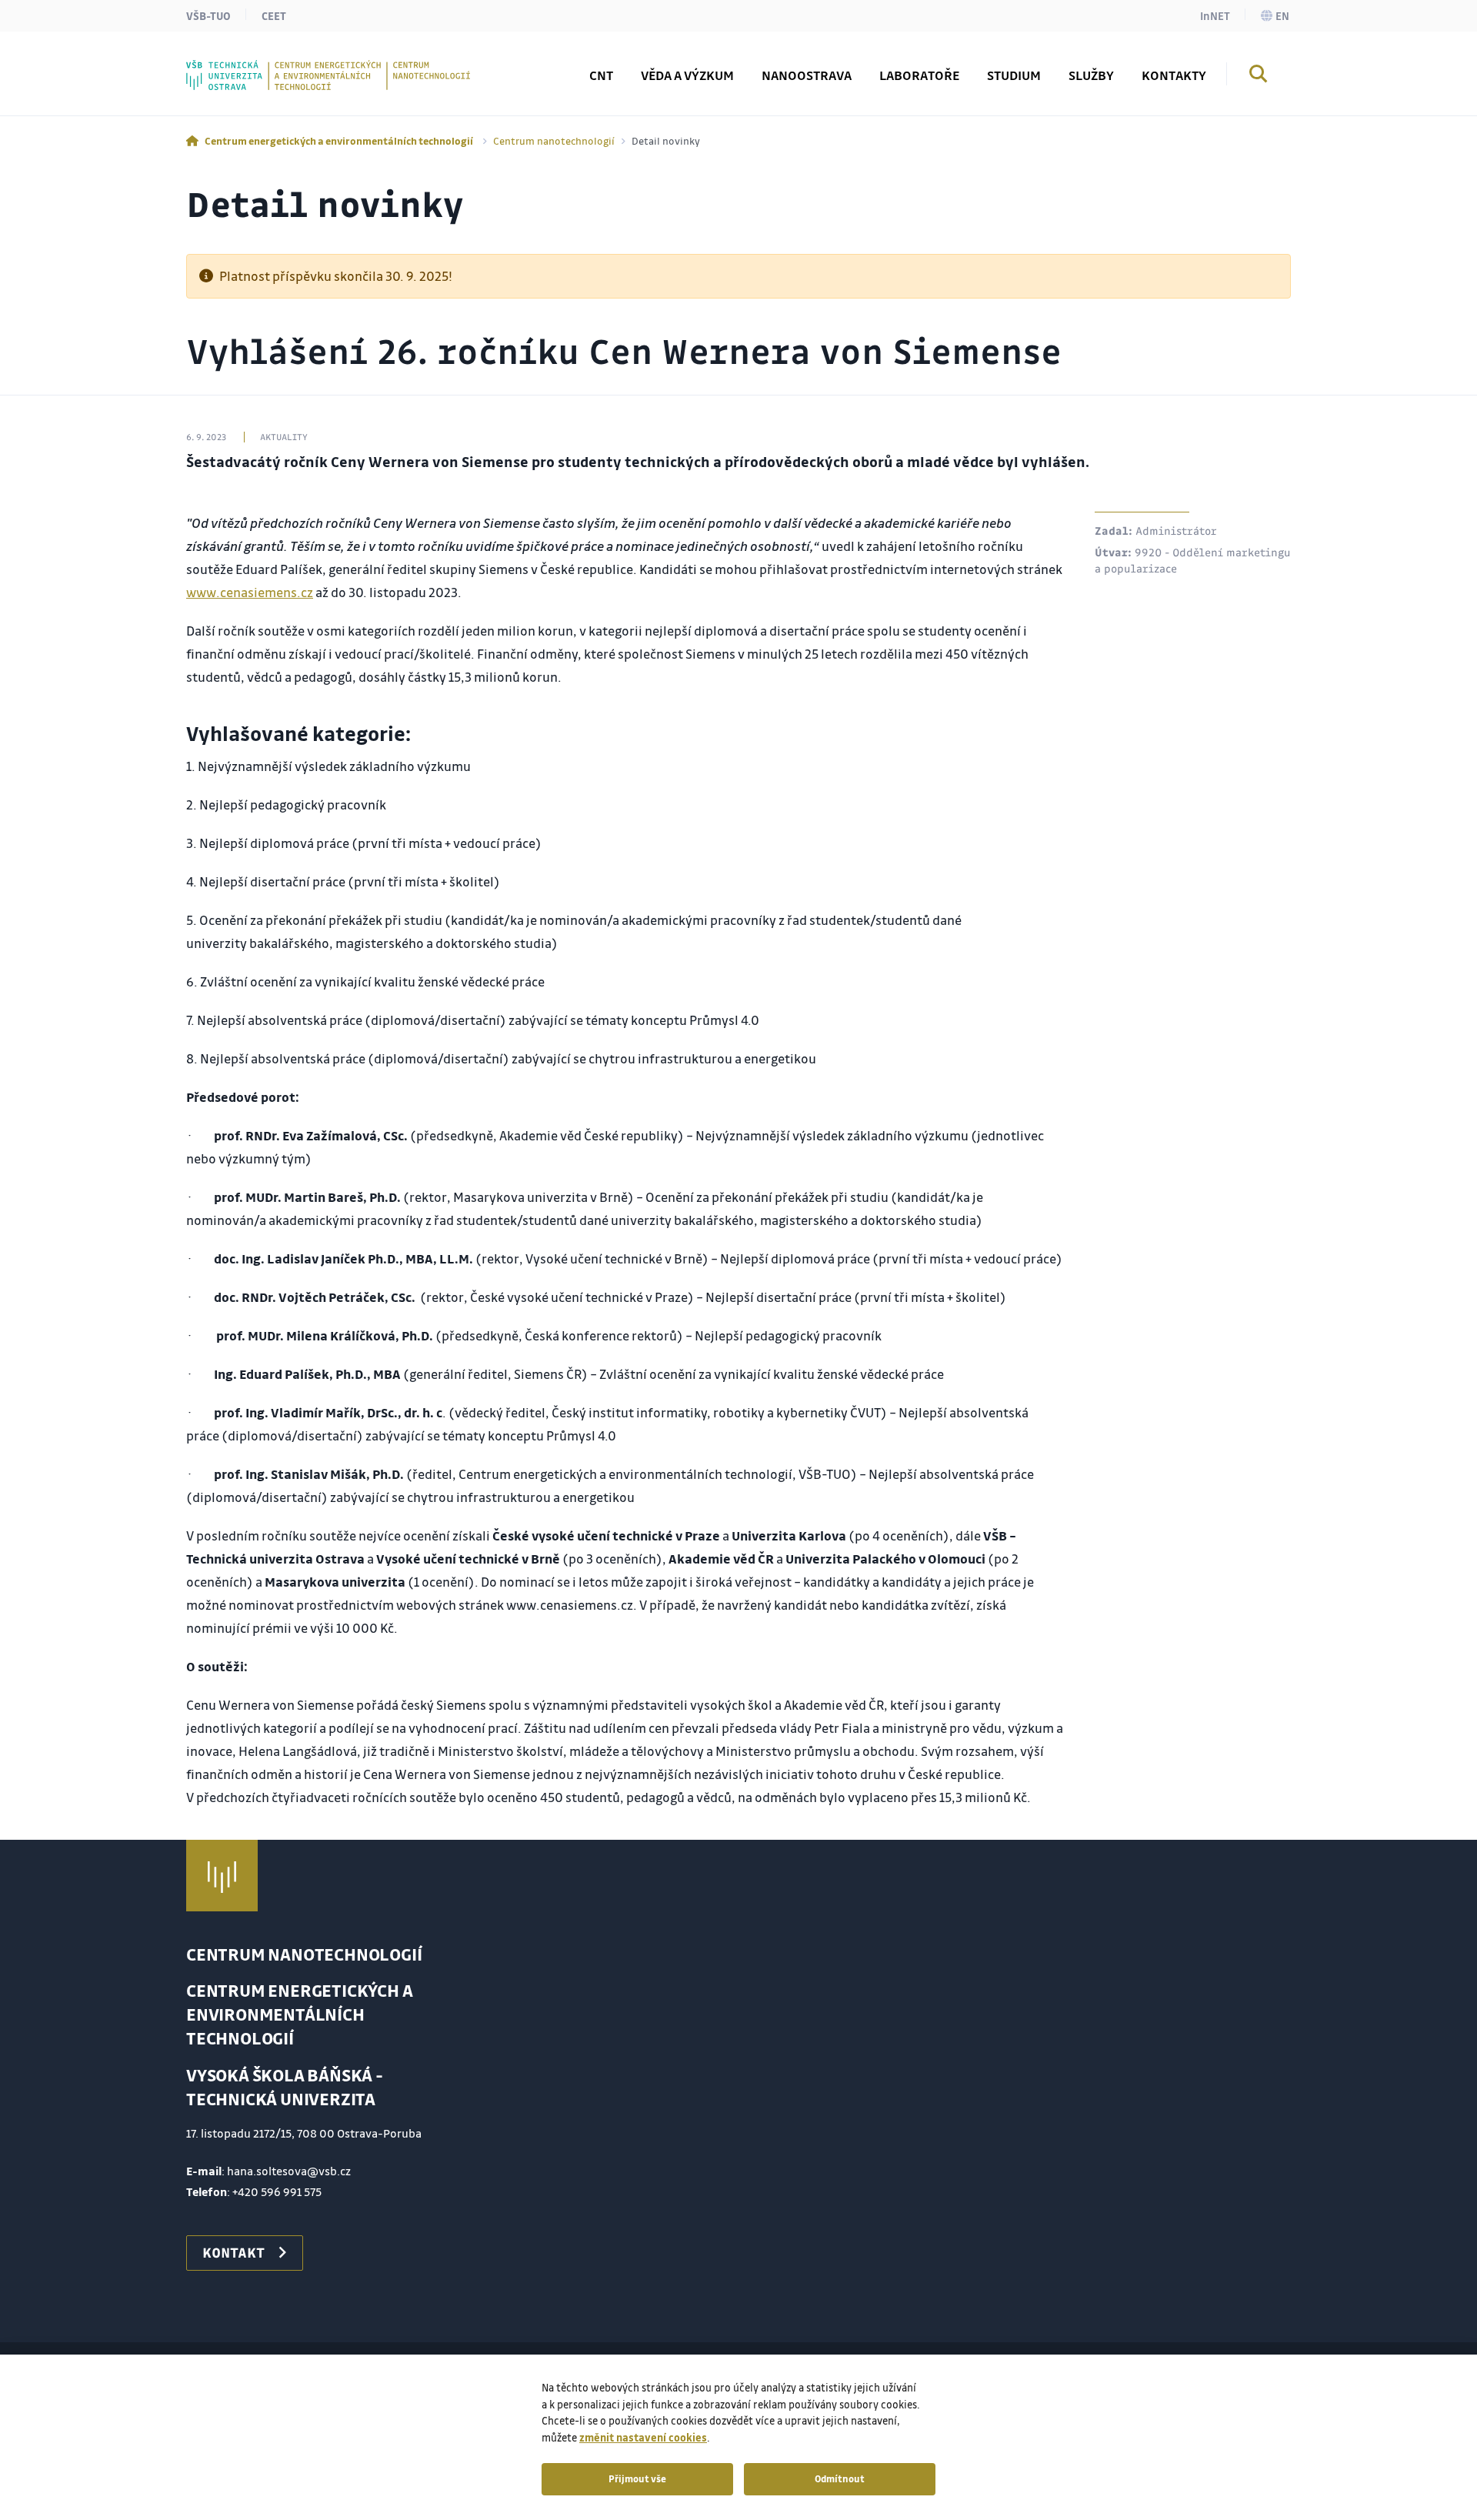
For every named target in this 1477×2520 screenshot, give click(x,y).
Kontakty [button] (1174, 75)
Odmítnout (840, 2478)
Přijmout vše (637, 2478)
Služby (1091, 75)
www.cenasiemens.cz (250, 592)
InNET (1215, 15)
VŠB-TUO (208, 15)
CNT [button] (601, 75)
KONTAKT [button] (233, 2252)
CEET (274, 15)
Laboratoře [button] (919, 75)
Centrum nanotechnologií (554, 140)
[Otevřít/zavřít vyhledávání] (1259, 76)
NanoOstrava (807, 75)
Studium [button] (1014, 75)
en (1282, 15)
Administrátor (1176, 530)
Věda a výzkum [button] (687, 75)
